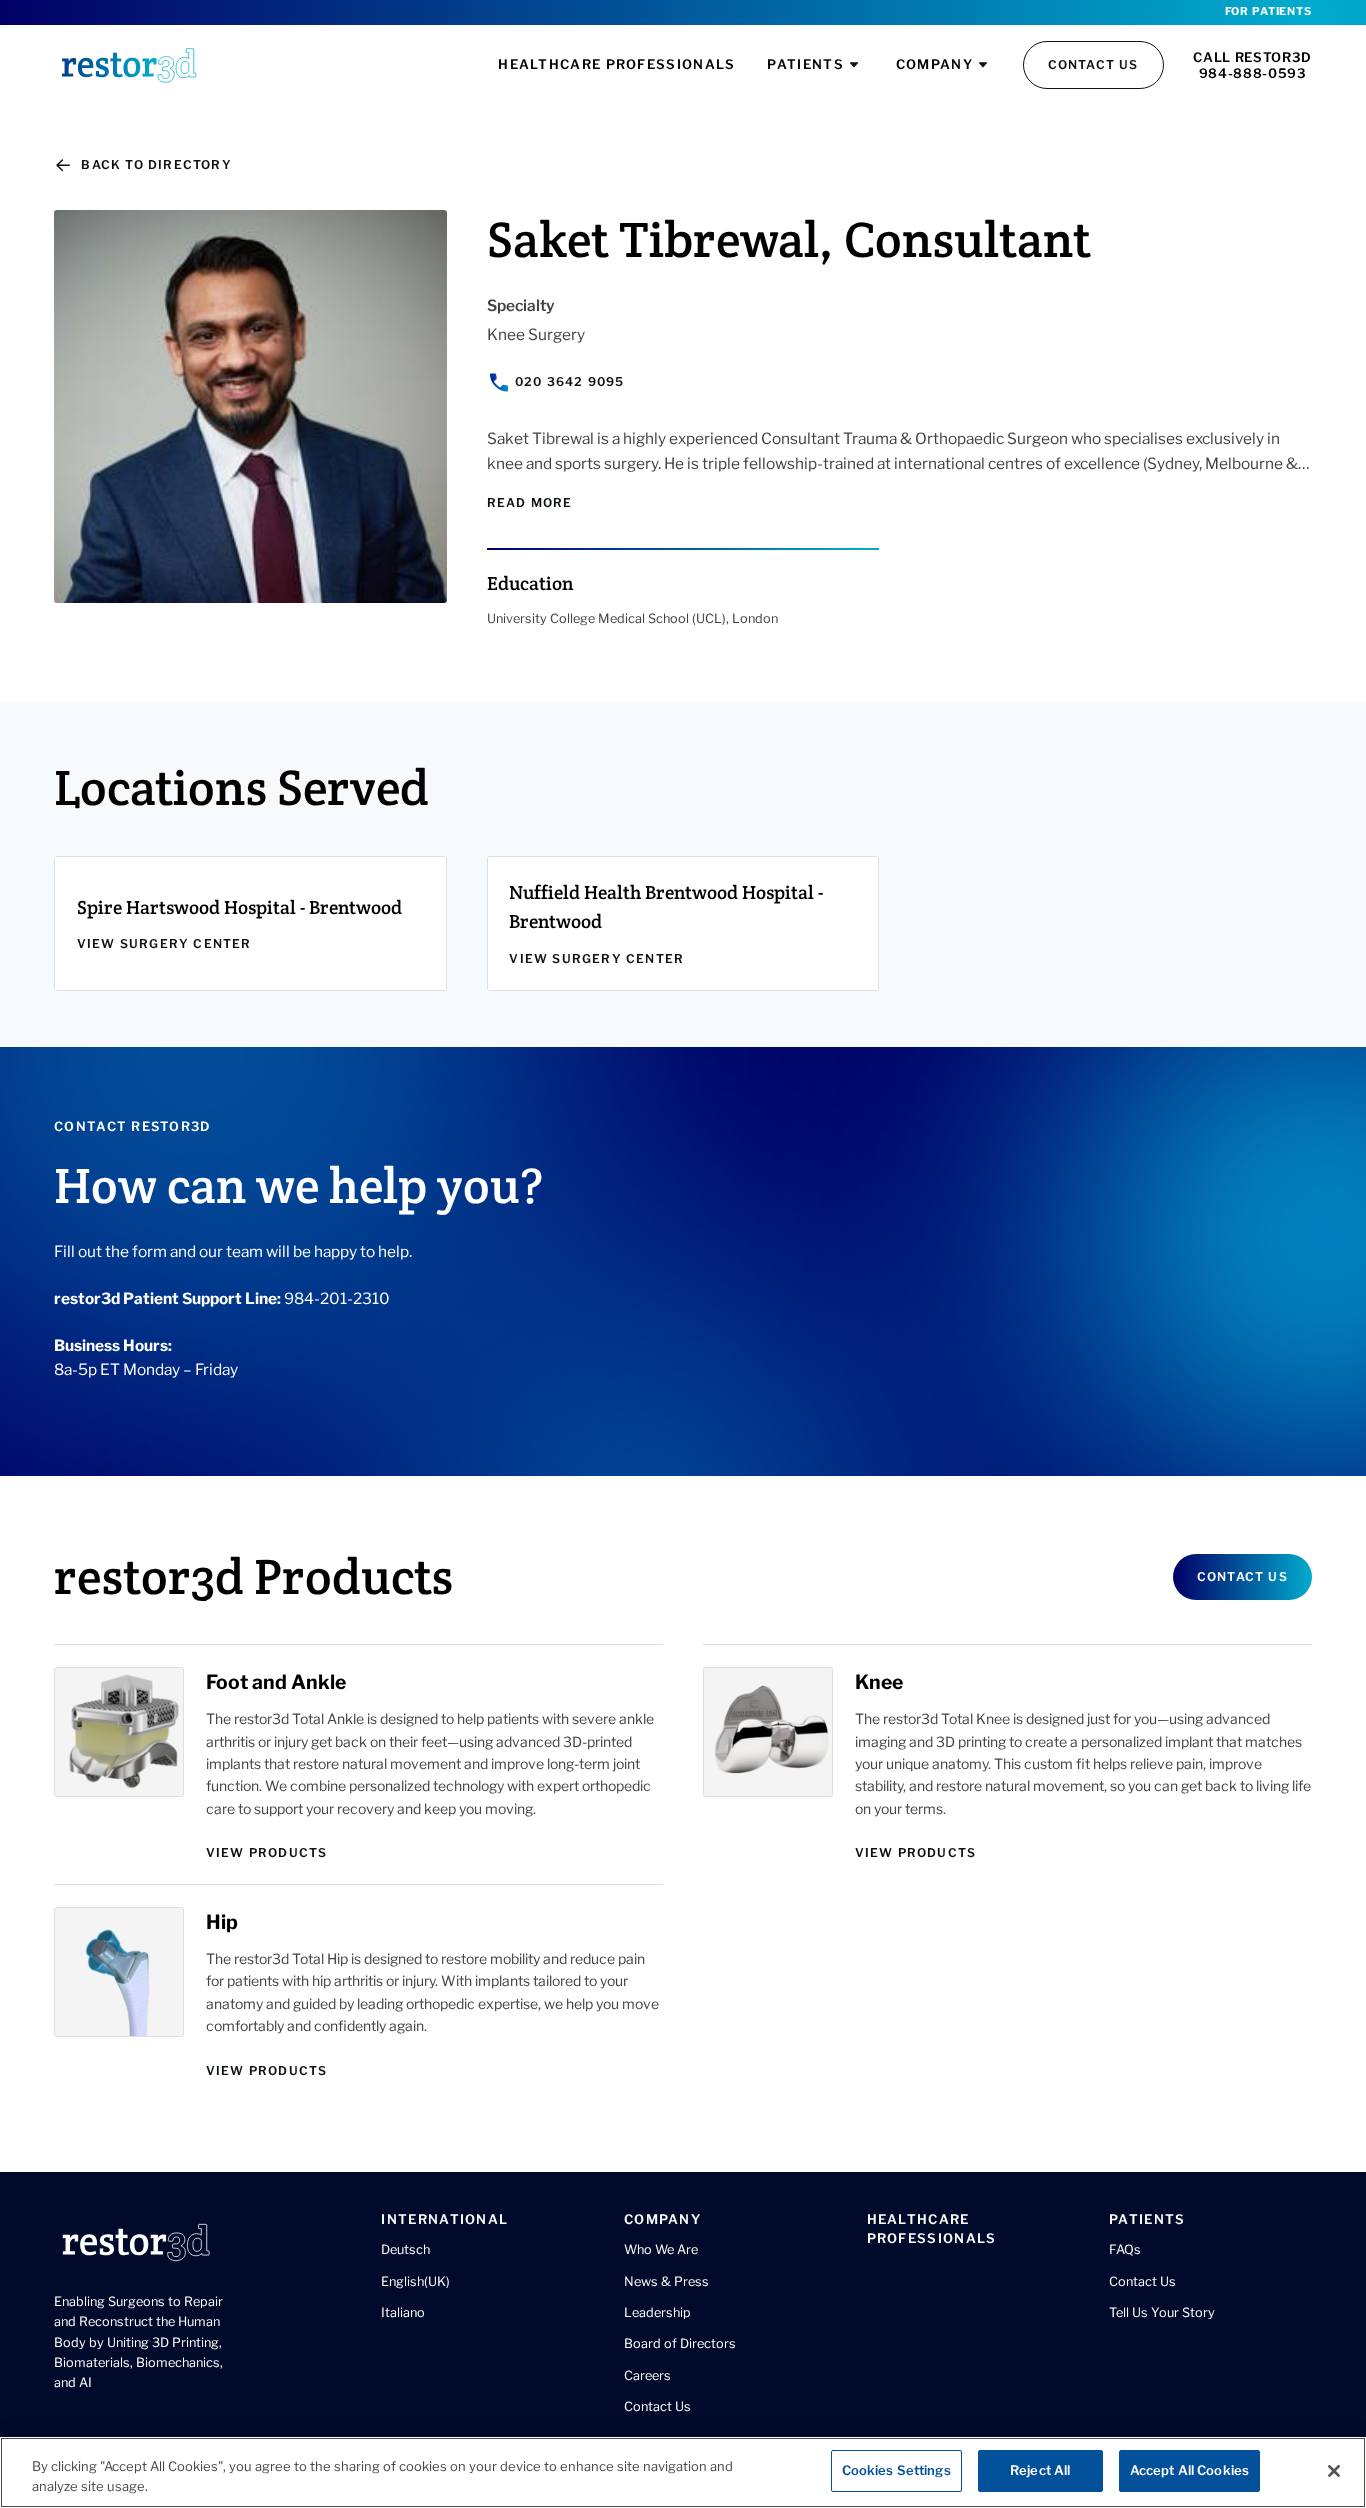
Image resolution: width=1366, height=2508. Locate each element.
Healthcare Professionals (616, 64)
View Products (267, 1852)
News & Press (666, 2281)
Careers (647, 2375)
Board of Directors (680, 2343)
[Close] (1334, 2471)
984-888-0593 (1253, 73)
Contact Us (1093, 64)
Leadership (657, 2312)
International (444, 2219)
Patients (805, 64)
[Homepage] (129, 65)
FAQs (1125, 2249)
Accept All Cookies (1189, 2470)
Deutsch (405, 2249)
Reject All (1040, 2470)
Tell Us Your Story (1162, 2312)
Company (934, 64)
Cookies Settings (896, 2470)
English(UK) (415, 2281)
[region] (683, 2472)
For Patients (1268, 11)
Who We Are (661, 2249)
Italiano (403, 2312)
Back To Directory (156, 164)
